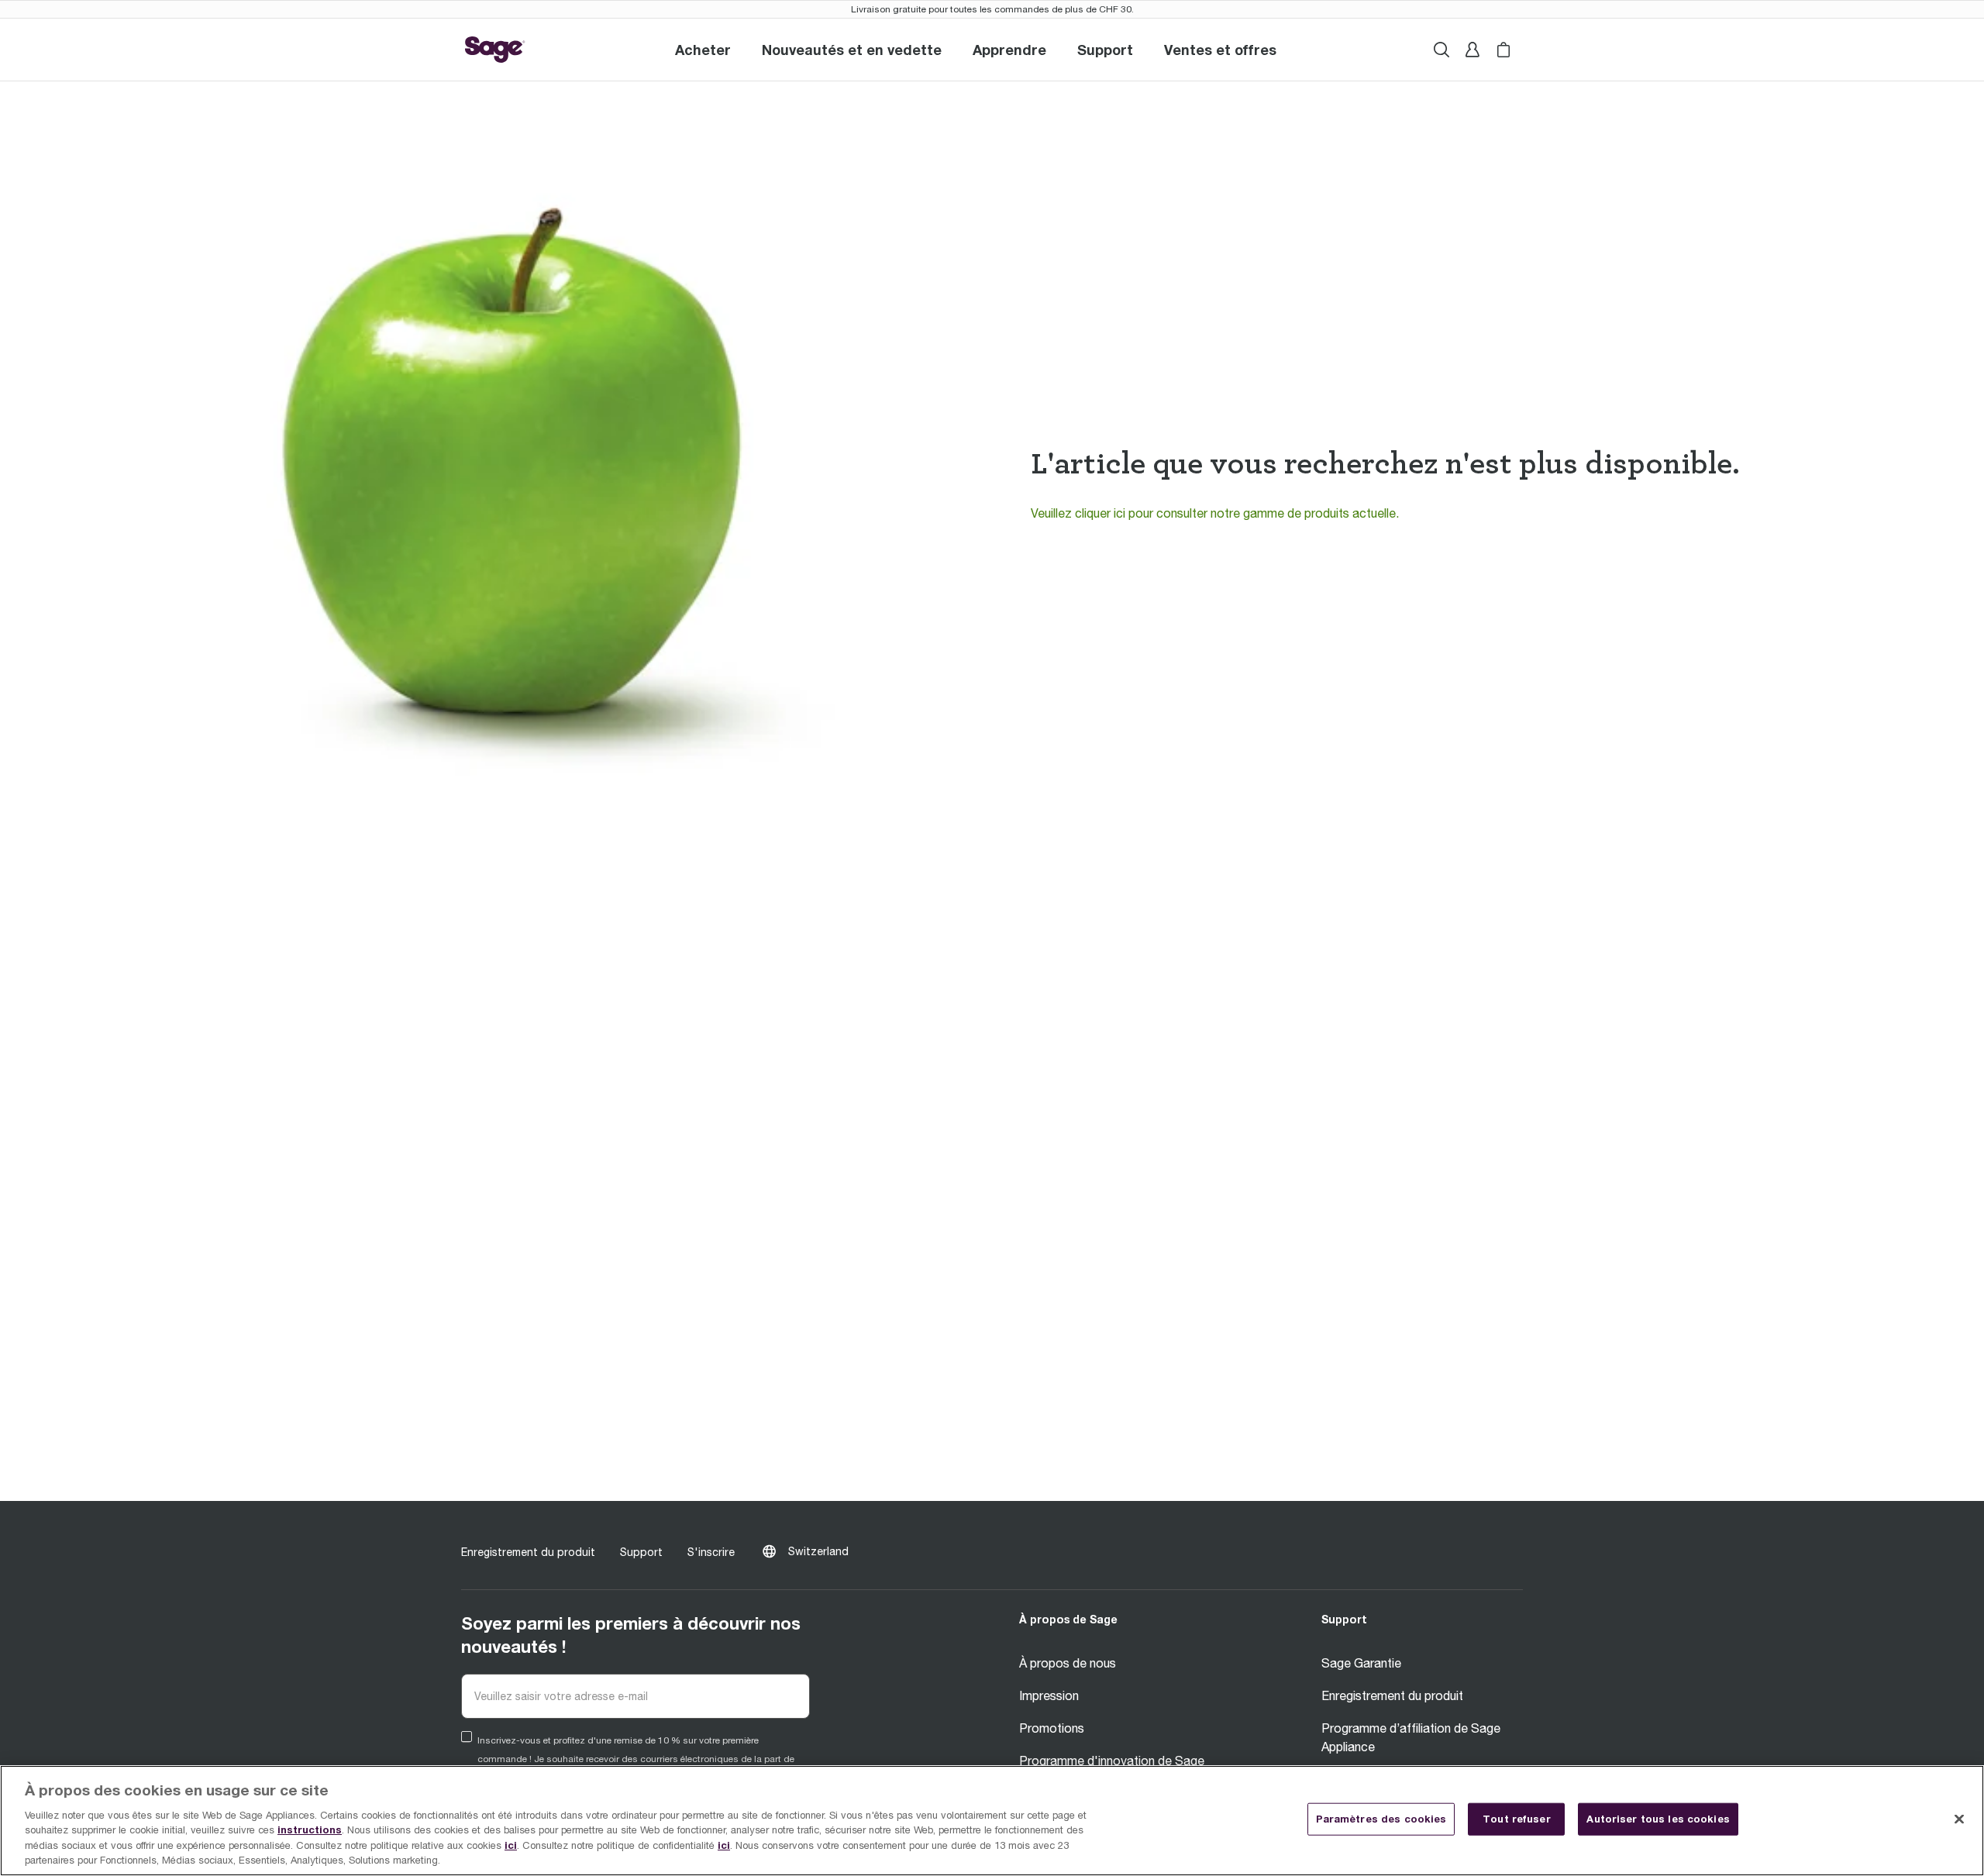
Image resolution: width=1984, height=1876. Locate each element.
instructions (310, 1830)
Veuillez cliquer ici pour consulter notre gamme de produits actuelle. (1215, 513)
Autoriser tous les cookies (1658, 1819)
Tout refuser (1517, 1819)
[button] (1105, 50)
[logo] (495, 50)
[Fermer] (1959, 1819)
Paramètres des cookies (1381, 1819)
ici (511, 1845)
